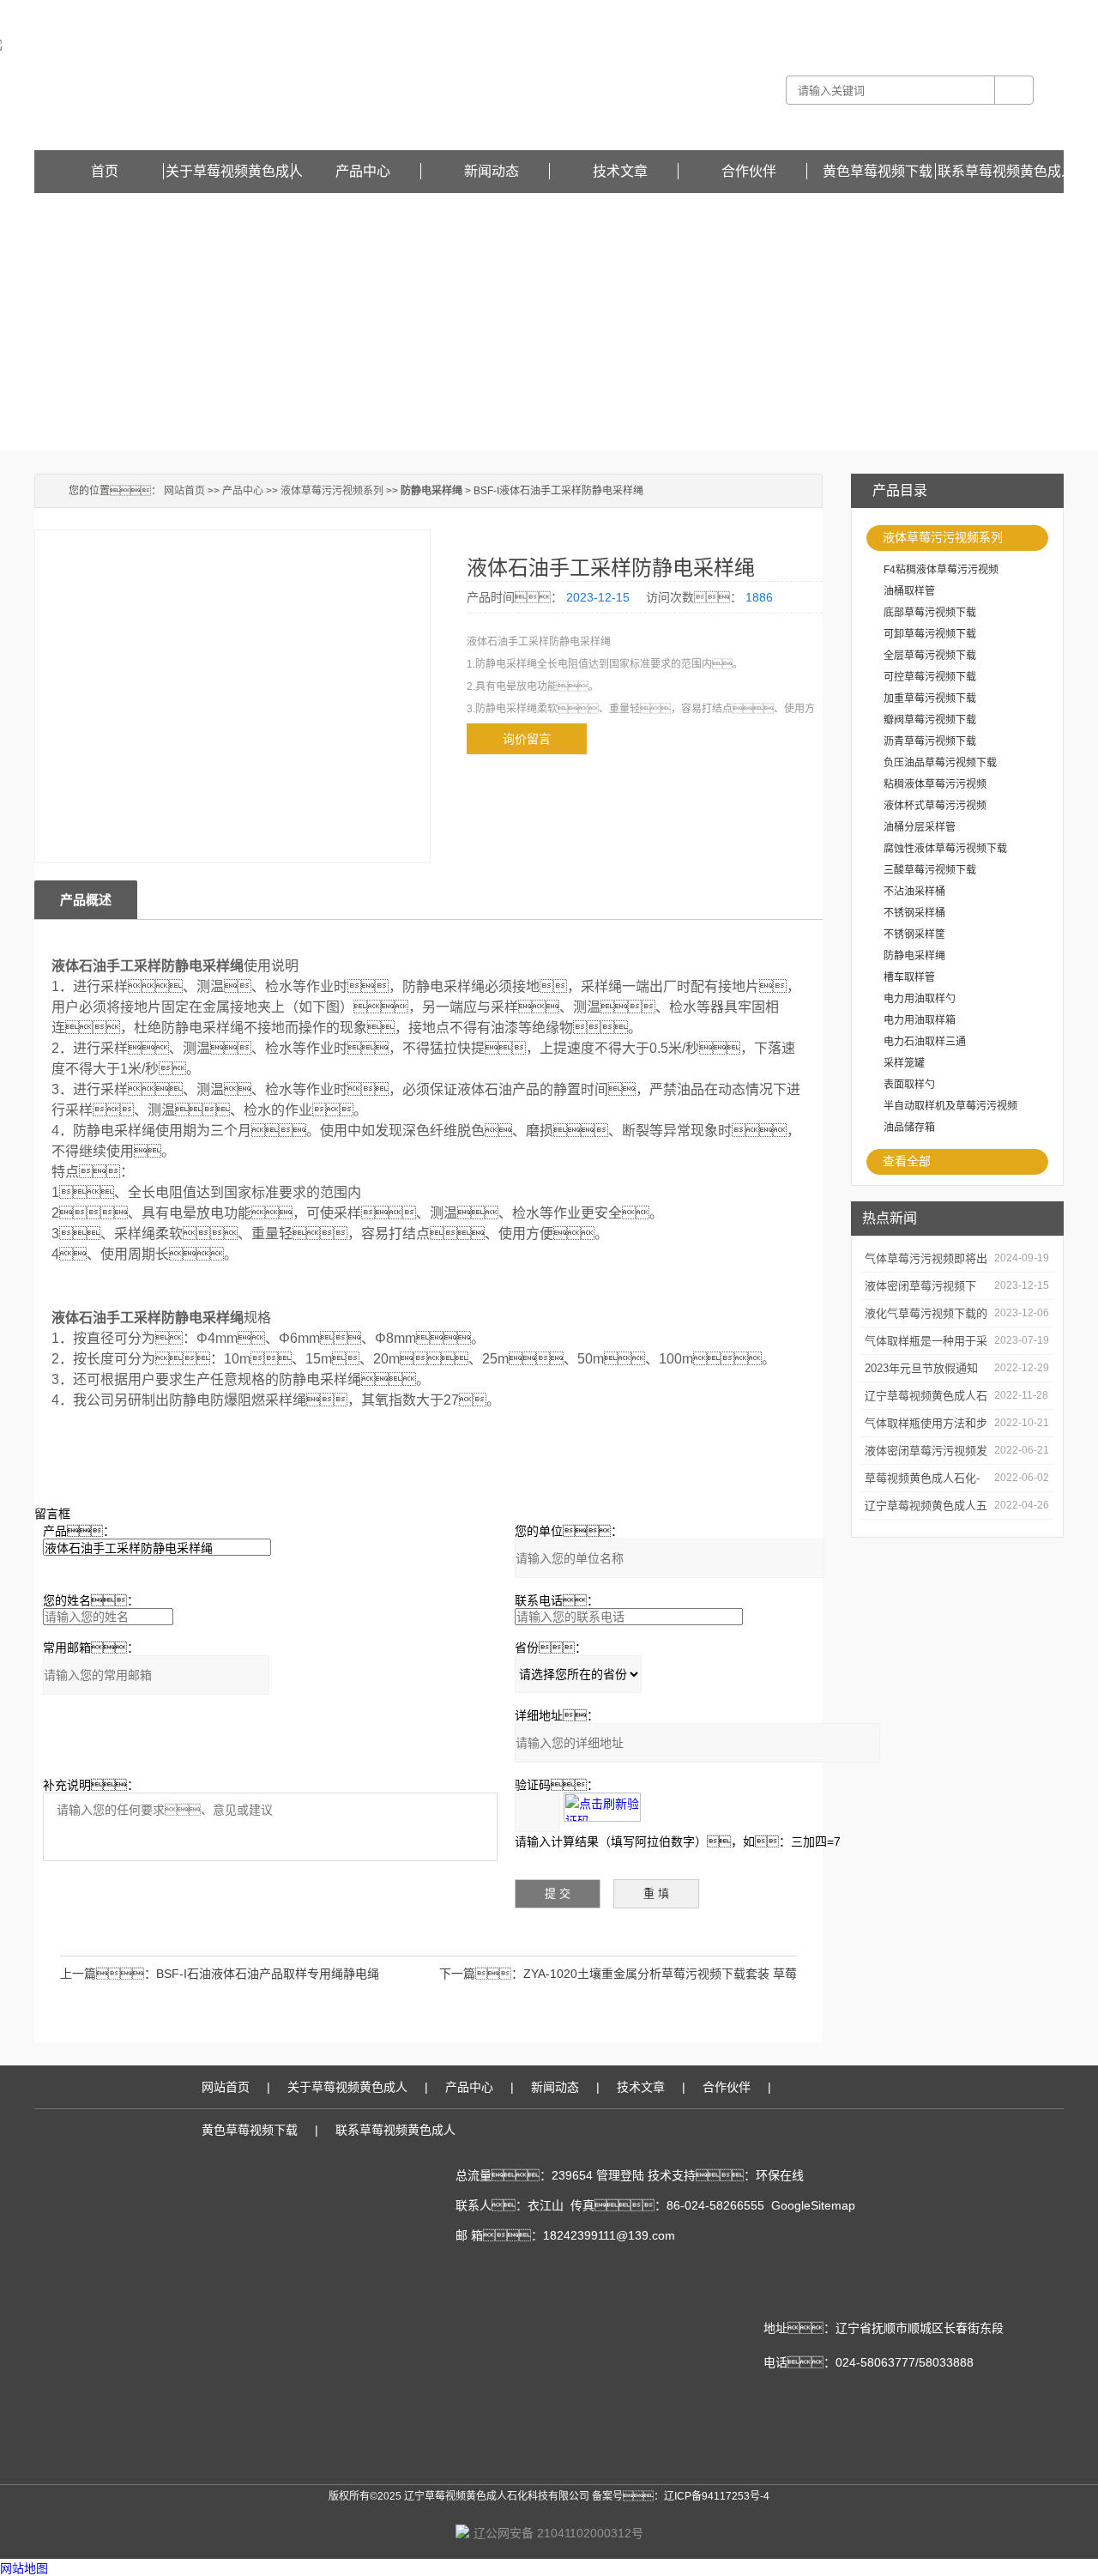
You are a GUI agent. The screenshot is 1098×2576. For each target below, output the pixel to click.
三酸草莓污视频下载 (930, 870)
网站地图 (24, 2568)
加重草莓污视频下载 (930, 698)
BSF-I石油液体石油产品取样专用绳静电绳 (268, 1974)
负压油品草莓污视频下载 (940, 763)
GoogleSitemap (813, 2205)
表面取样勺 (909, 1085)
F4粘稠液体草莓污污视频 (941, 570)
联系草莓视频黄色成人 (1006, 171)
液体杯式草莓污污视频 (935, 806)
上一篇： (108, 1974)
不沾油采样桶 (914, 892)
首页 (105, 171)
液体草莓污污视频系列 (943, 537)
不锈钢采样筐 (914, 934)
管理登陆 (620, 2175)
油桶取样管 (909, 591)
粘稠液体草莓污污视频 (935, 784)
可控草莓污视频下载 (930, 677)
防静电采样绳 (914, 956)
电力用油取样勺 (920, 999)
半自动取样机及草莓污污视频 (950, 1106)
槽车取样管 (909, 977)
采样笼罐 (904, 1063)
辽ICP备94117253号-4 (717, 2496)
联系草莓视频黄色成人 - (927, 12)
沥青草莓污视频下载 (930, 741)
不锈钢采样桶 (914, 913)
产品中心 (363, 171)
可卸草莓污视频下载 (930, 634)
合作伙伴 (749, 171)
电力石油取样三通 (925, 1042)
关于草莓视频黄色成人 (234, 171)
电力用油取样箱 (920, 1020)
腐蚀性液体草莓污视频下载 (945, 849)
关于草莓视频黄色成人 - (818, 12)
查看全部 (907, 1161)
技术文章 (620, 171)
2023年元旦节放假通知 (921, 1368)
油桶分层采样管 (920, 827)
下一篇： (481, 1974)
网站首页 (184, 491)
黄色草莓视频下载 (1023, 12)
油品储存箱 (909, 1128)
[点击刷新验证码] (602, 1807)
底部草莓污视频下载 (930, 613)
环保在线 (780, 2175)
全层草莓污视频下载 (930, 656)
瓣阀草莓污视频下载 (930, 720)
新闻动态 (492, 171)
